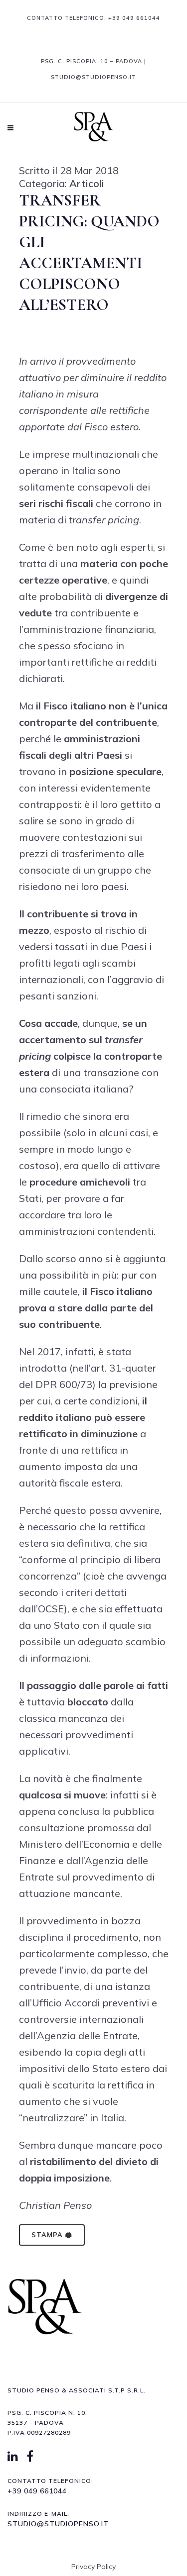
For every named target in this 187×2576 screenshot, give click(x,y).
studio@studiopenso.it (58, 2524)
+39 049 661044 (134, 18)
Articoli (87, 183)
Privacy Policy (93, 2567)
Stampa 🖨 (52, 2235)
